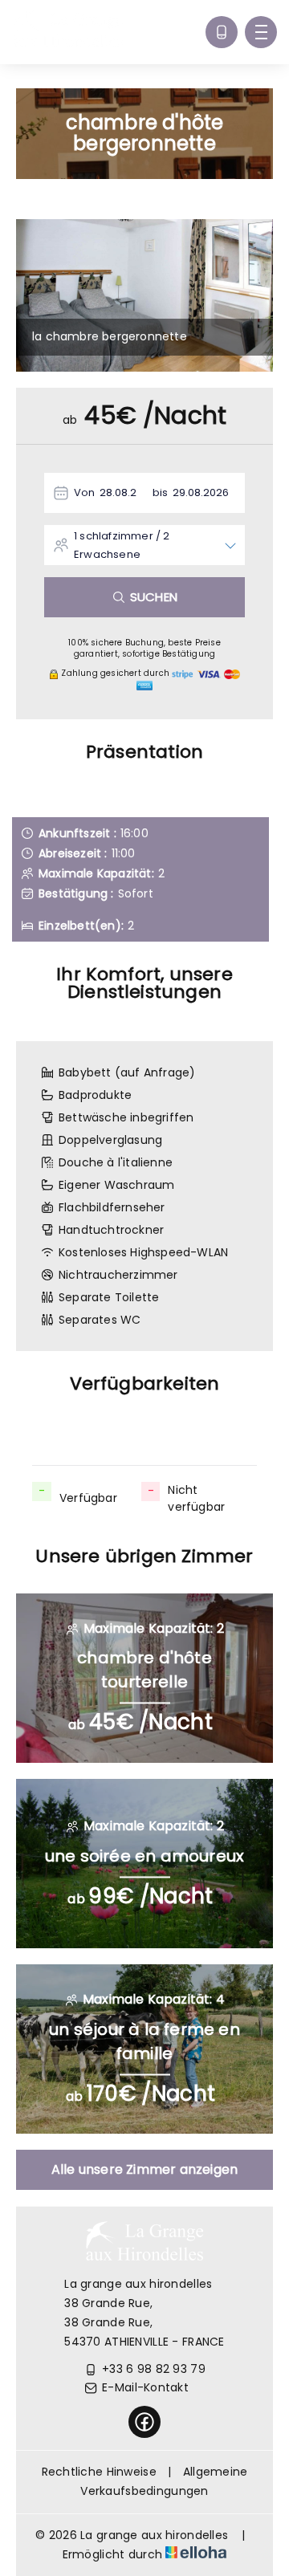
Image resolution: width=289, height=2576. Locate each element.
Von (85, 492)
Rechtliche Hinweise (99, 2472)
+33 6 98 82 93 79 (154, 2369)
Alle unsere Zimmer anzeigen (144, 2169)
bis (161, 492)
